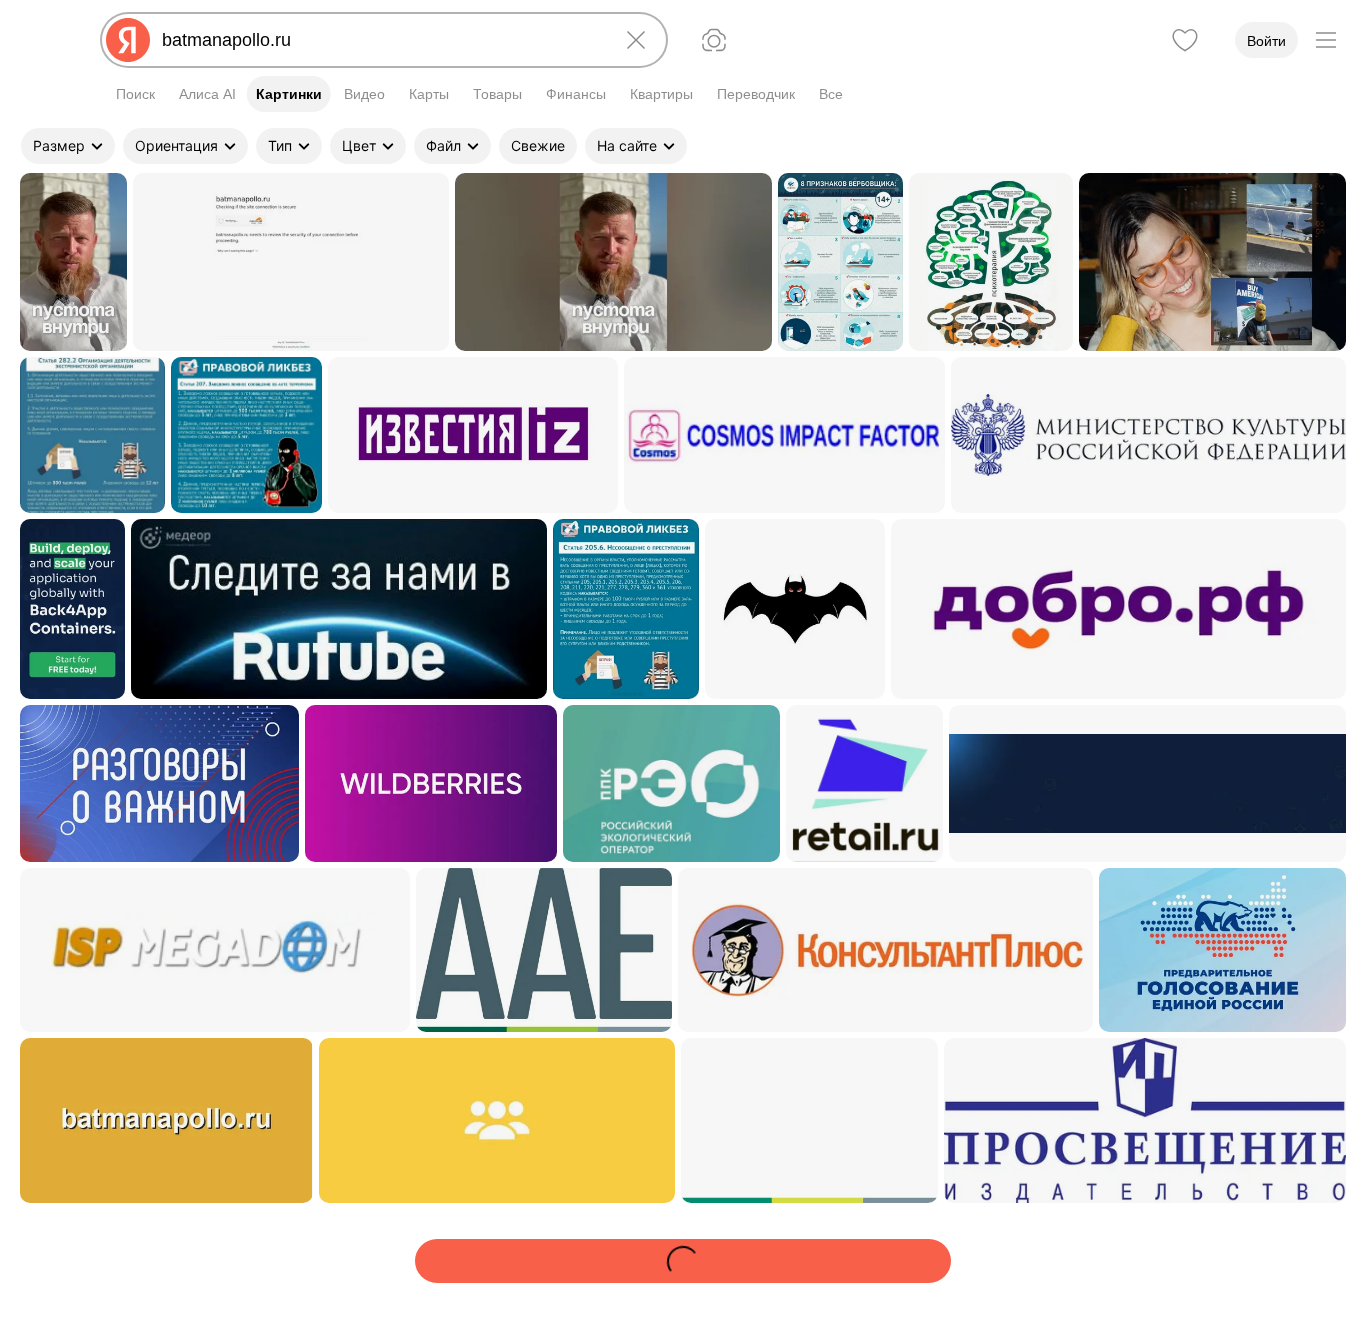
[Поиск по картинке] (714, 40)
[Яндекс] (128, 40)
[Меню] (1326, 40)
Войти (1266, 41)
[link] (73, 262)
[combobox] (380, 40)
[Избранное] (1185, 40)
